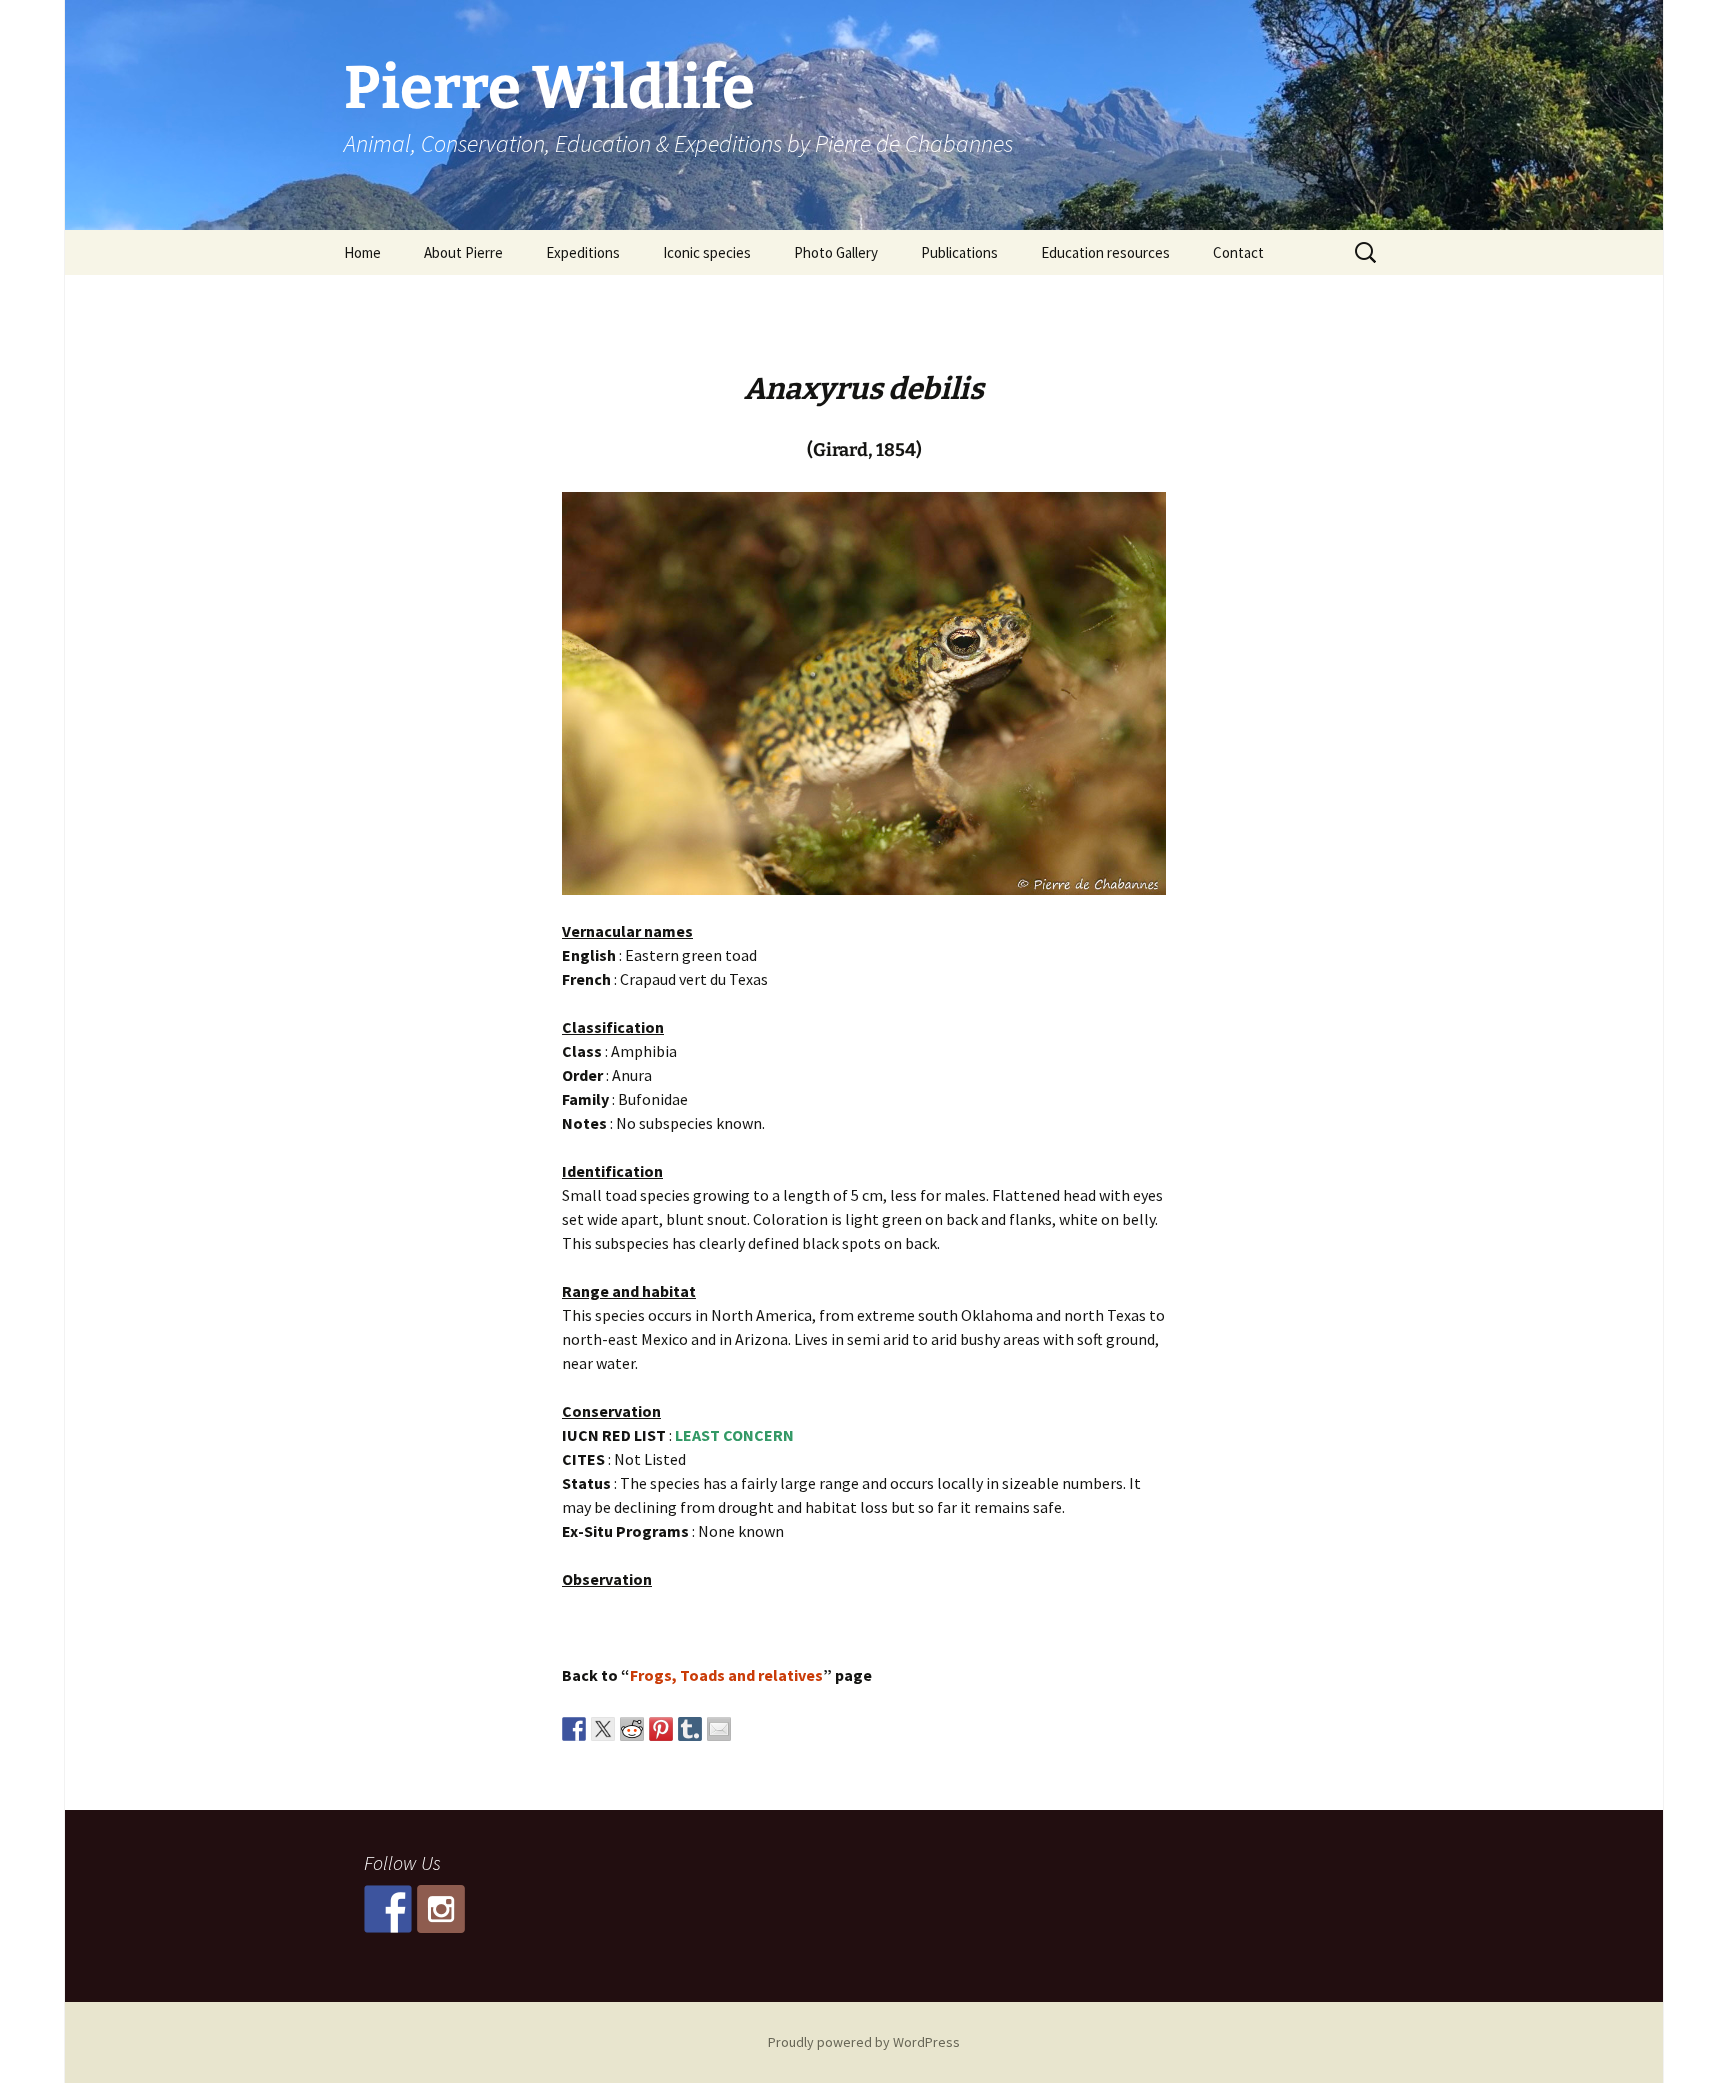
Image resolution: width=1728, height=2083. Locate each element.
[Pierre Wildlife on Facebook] (388, 1909)
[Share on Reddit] (632, 1729)
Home (362, 252)
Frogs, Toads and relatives (726, 1675)
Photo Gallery (836, 252)
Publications (959, 252)
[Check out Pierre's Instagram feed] (441, 1909)
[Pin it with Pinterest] (661, 1729)
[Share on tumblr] (690, 1729)
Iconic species (707, 252)
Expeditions (583, 252)
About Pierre (463, 252)
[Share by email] (719, 1729)
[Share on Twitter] (603, 1729)
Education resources (1105, 252)
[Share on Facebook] (574, 1729)
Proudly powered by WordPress (864, 2042)
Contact (1238, 252)
